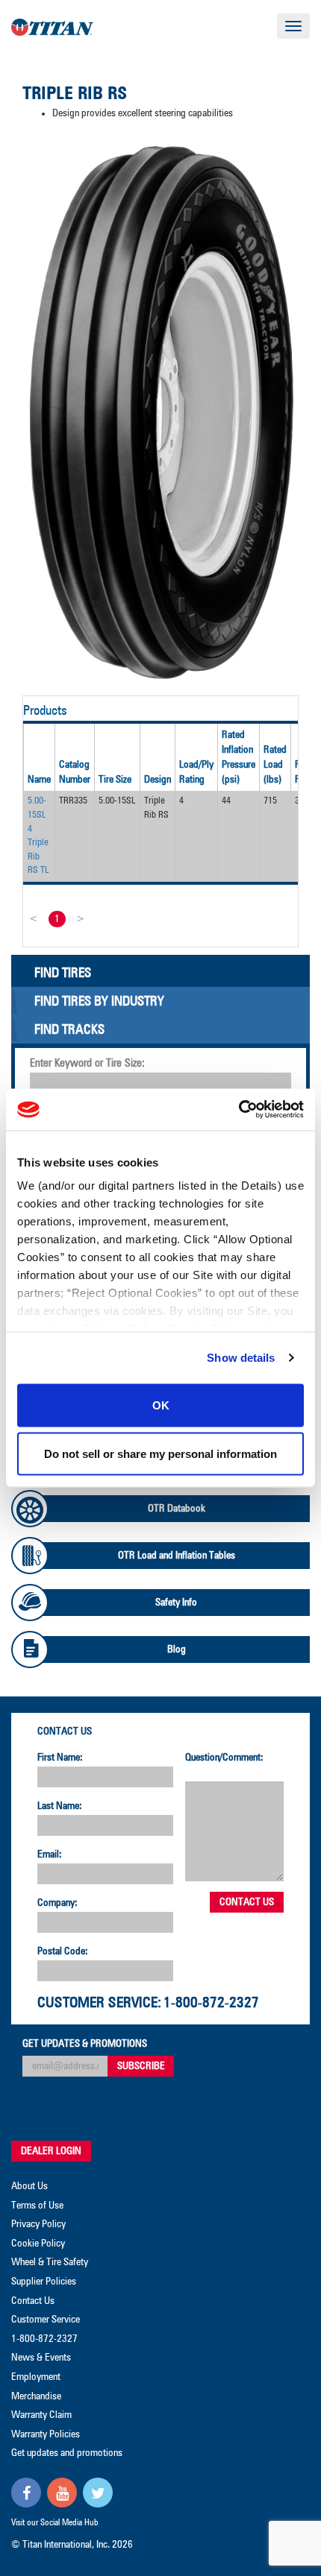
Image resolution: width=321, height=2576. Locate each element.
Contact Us (65, 1731)
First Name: (60, 1758)
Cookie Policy (38, 2244)
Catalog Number (75, 772)
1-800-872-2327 (211, 2003)
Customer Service (46, 2320)
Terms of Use (37, 2206)
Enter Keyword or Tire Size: (87, 1063)
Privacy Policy (38, 2224)
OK (161, 1405)
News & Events (41, 2358)
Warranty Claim (41, 2415)
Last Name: (60, 1806)
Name (39, 780)
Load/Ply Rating (196, 772)
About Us (29, 2186)
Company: (57, 1903)
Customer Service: (99, 2003)
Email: (50, 1854)
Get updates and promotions (67, 2453)
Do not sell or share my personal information (160, 1454)
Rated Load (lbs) (275, 765)
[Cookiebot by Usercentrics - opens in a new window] (239, 1110)
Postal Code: (63, 1951)
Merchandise (36, 2396)
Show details (241, 1358)
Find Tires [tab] (63, 973)
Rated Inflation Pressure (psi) (239, 757)
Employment (36, 2377)
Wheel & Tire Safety (50, 2262)
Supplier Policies (44, 2282)
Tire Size (115, 780)
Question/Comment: (224, 1758)
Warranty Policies (46, 2434)
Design (158, 780)
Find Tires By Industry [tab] (99, 1002)
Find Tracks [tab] (69, 1030)
